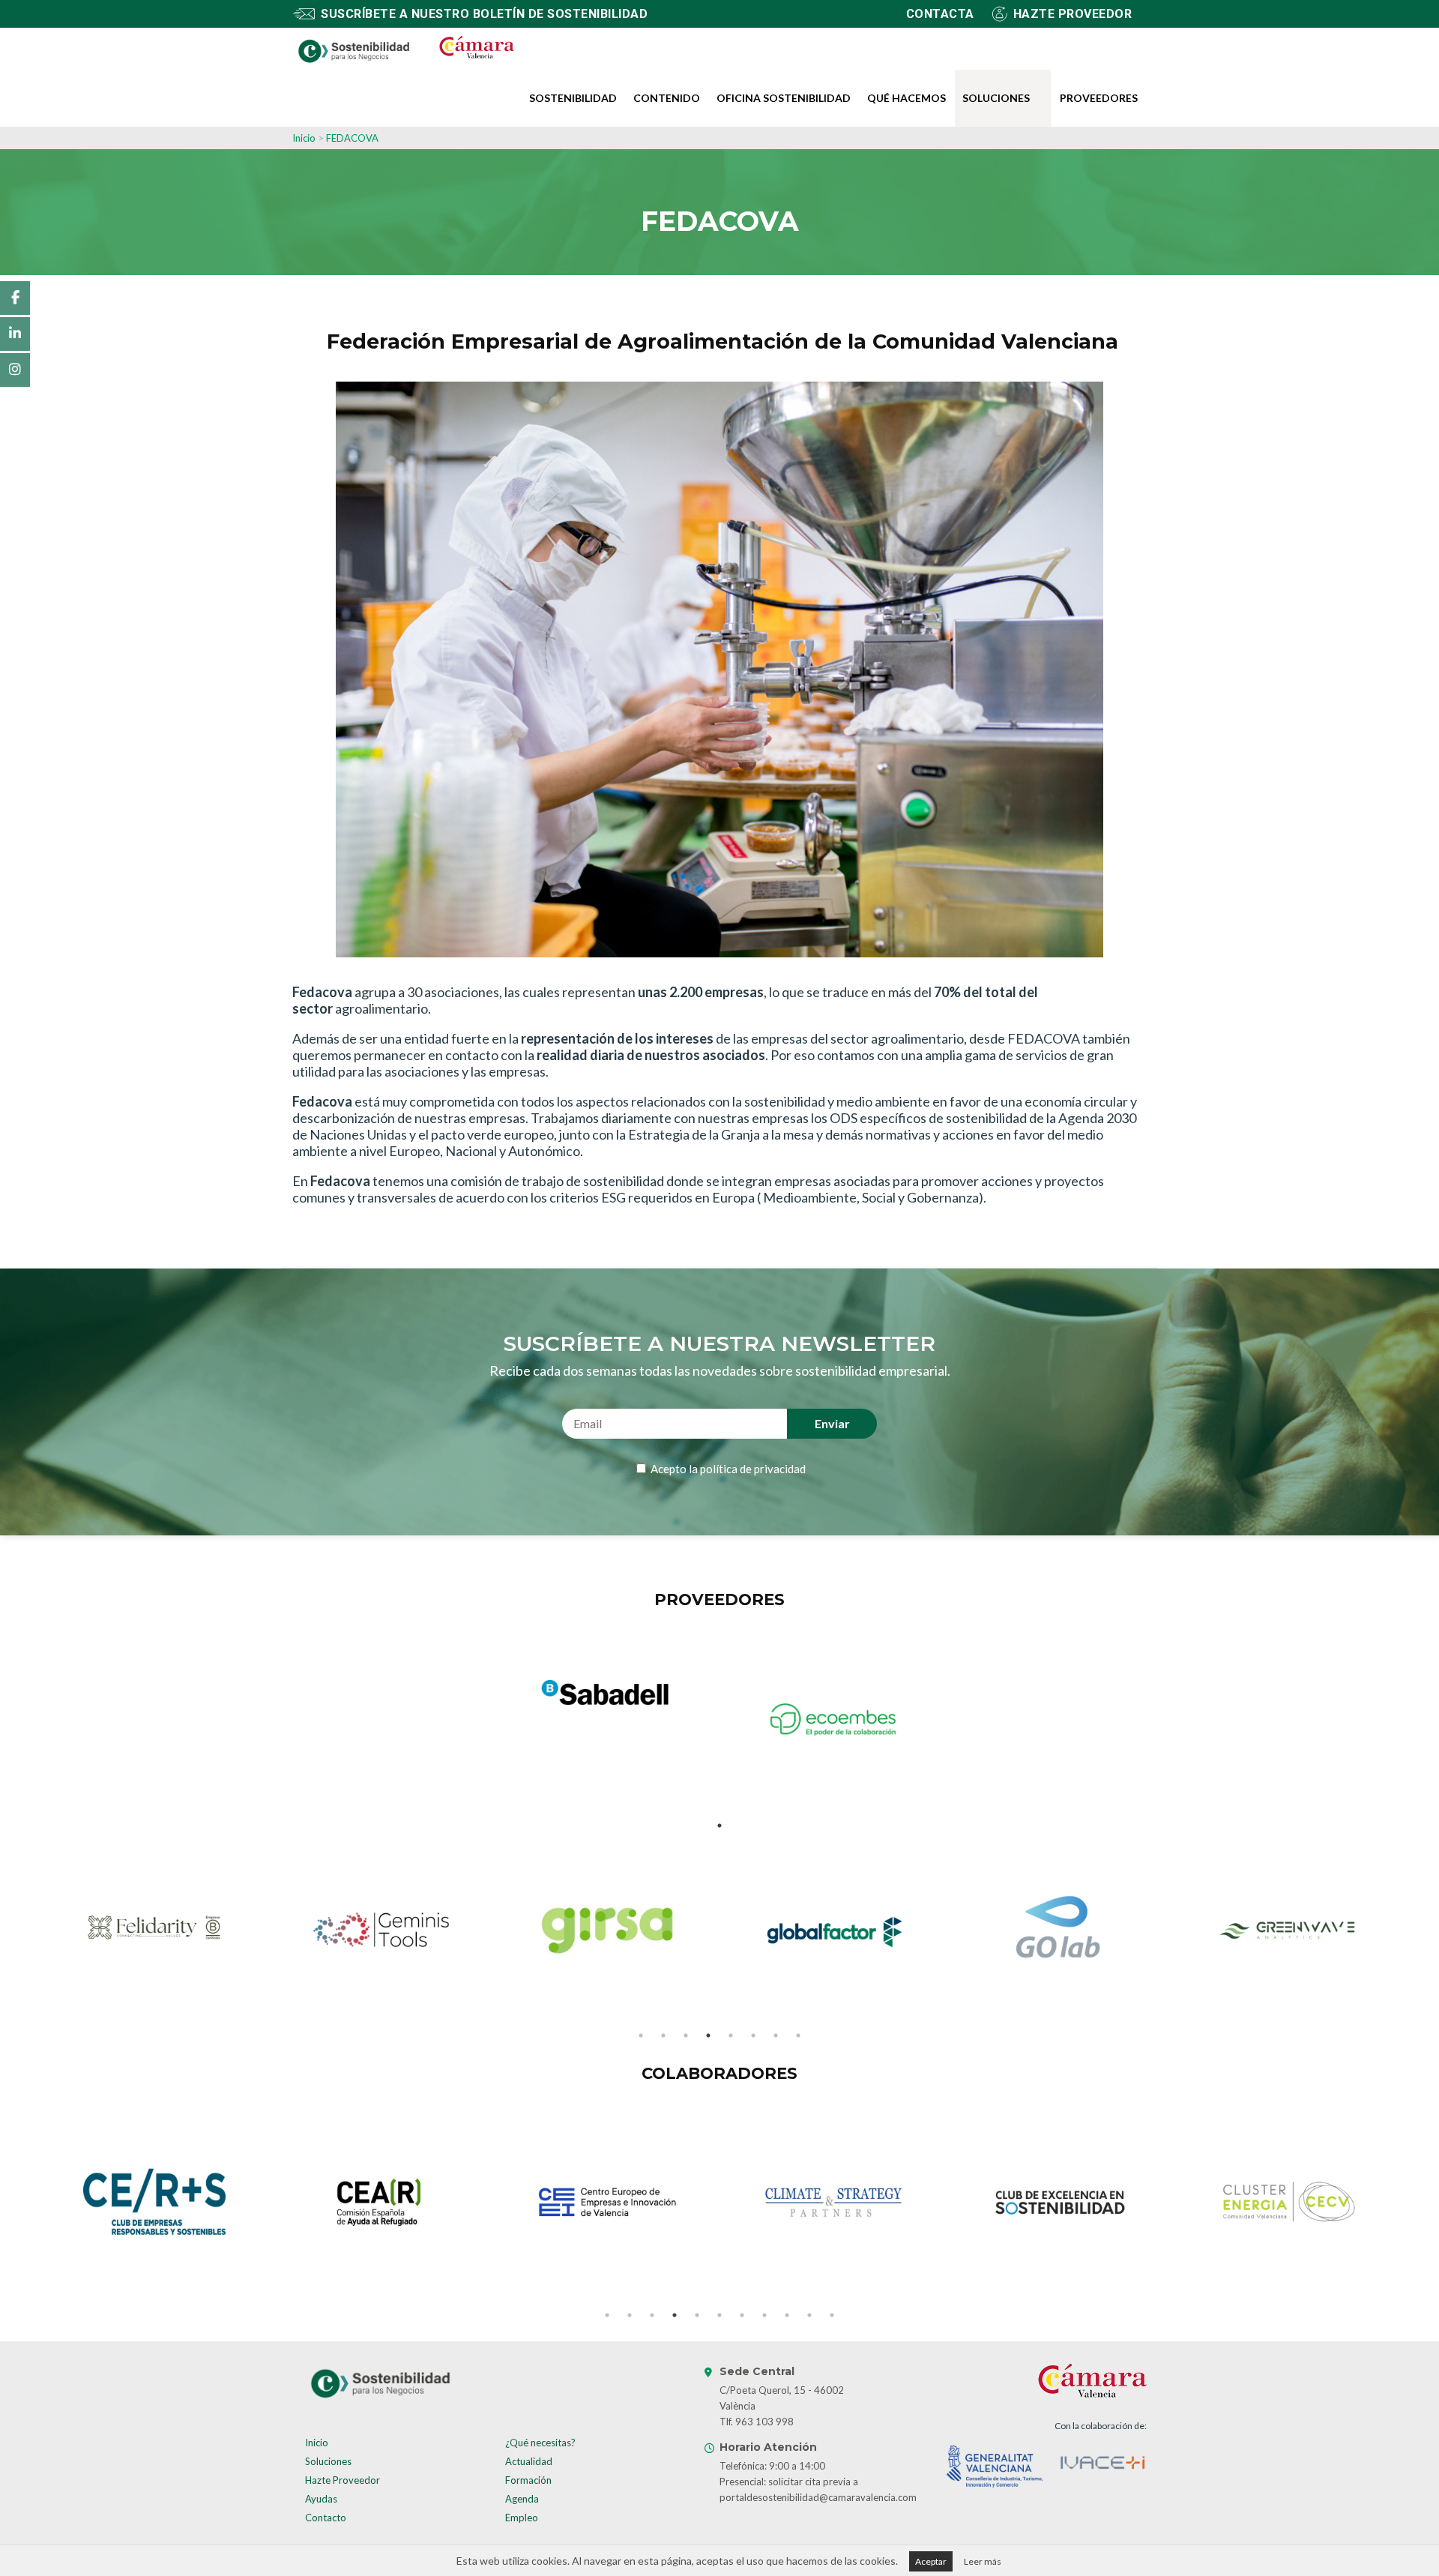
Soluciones (996, 98)
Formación (528, 2480)
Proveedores (1099, 98)
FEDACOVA (352, 138)
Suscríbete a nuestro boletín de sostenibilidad (484, 14)
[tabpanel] (606, 1694)
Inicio (304, 138)
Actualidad (529, 2461)
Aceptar (931, 2561)
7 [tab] (776, 2035)
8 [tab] (798, 2035)
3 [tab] (686, 2035)
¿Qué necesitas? (540, 2443)
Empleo (522, 2518)
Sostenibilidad (573, 98)
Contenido (667, 98)
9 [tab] (787, 2315)
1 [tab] (719, 1826)
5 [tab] (731, 2035)
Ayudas (321, 2499)
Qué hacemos (906, 98)
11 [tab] (832, 2315)
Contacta (940, 14)
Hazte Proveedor (343, 2480)
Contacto (326, 2518)
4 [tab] (708, 2035)
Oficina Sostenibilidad (784, 98)
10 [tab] (809, 2315)
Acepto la (727, 1469)
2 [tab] (663, 2035)
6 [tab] (753, 2035)
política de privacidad (753, 1469)
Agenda (522, 2499)
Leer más (983, 2561)
